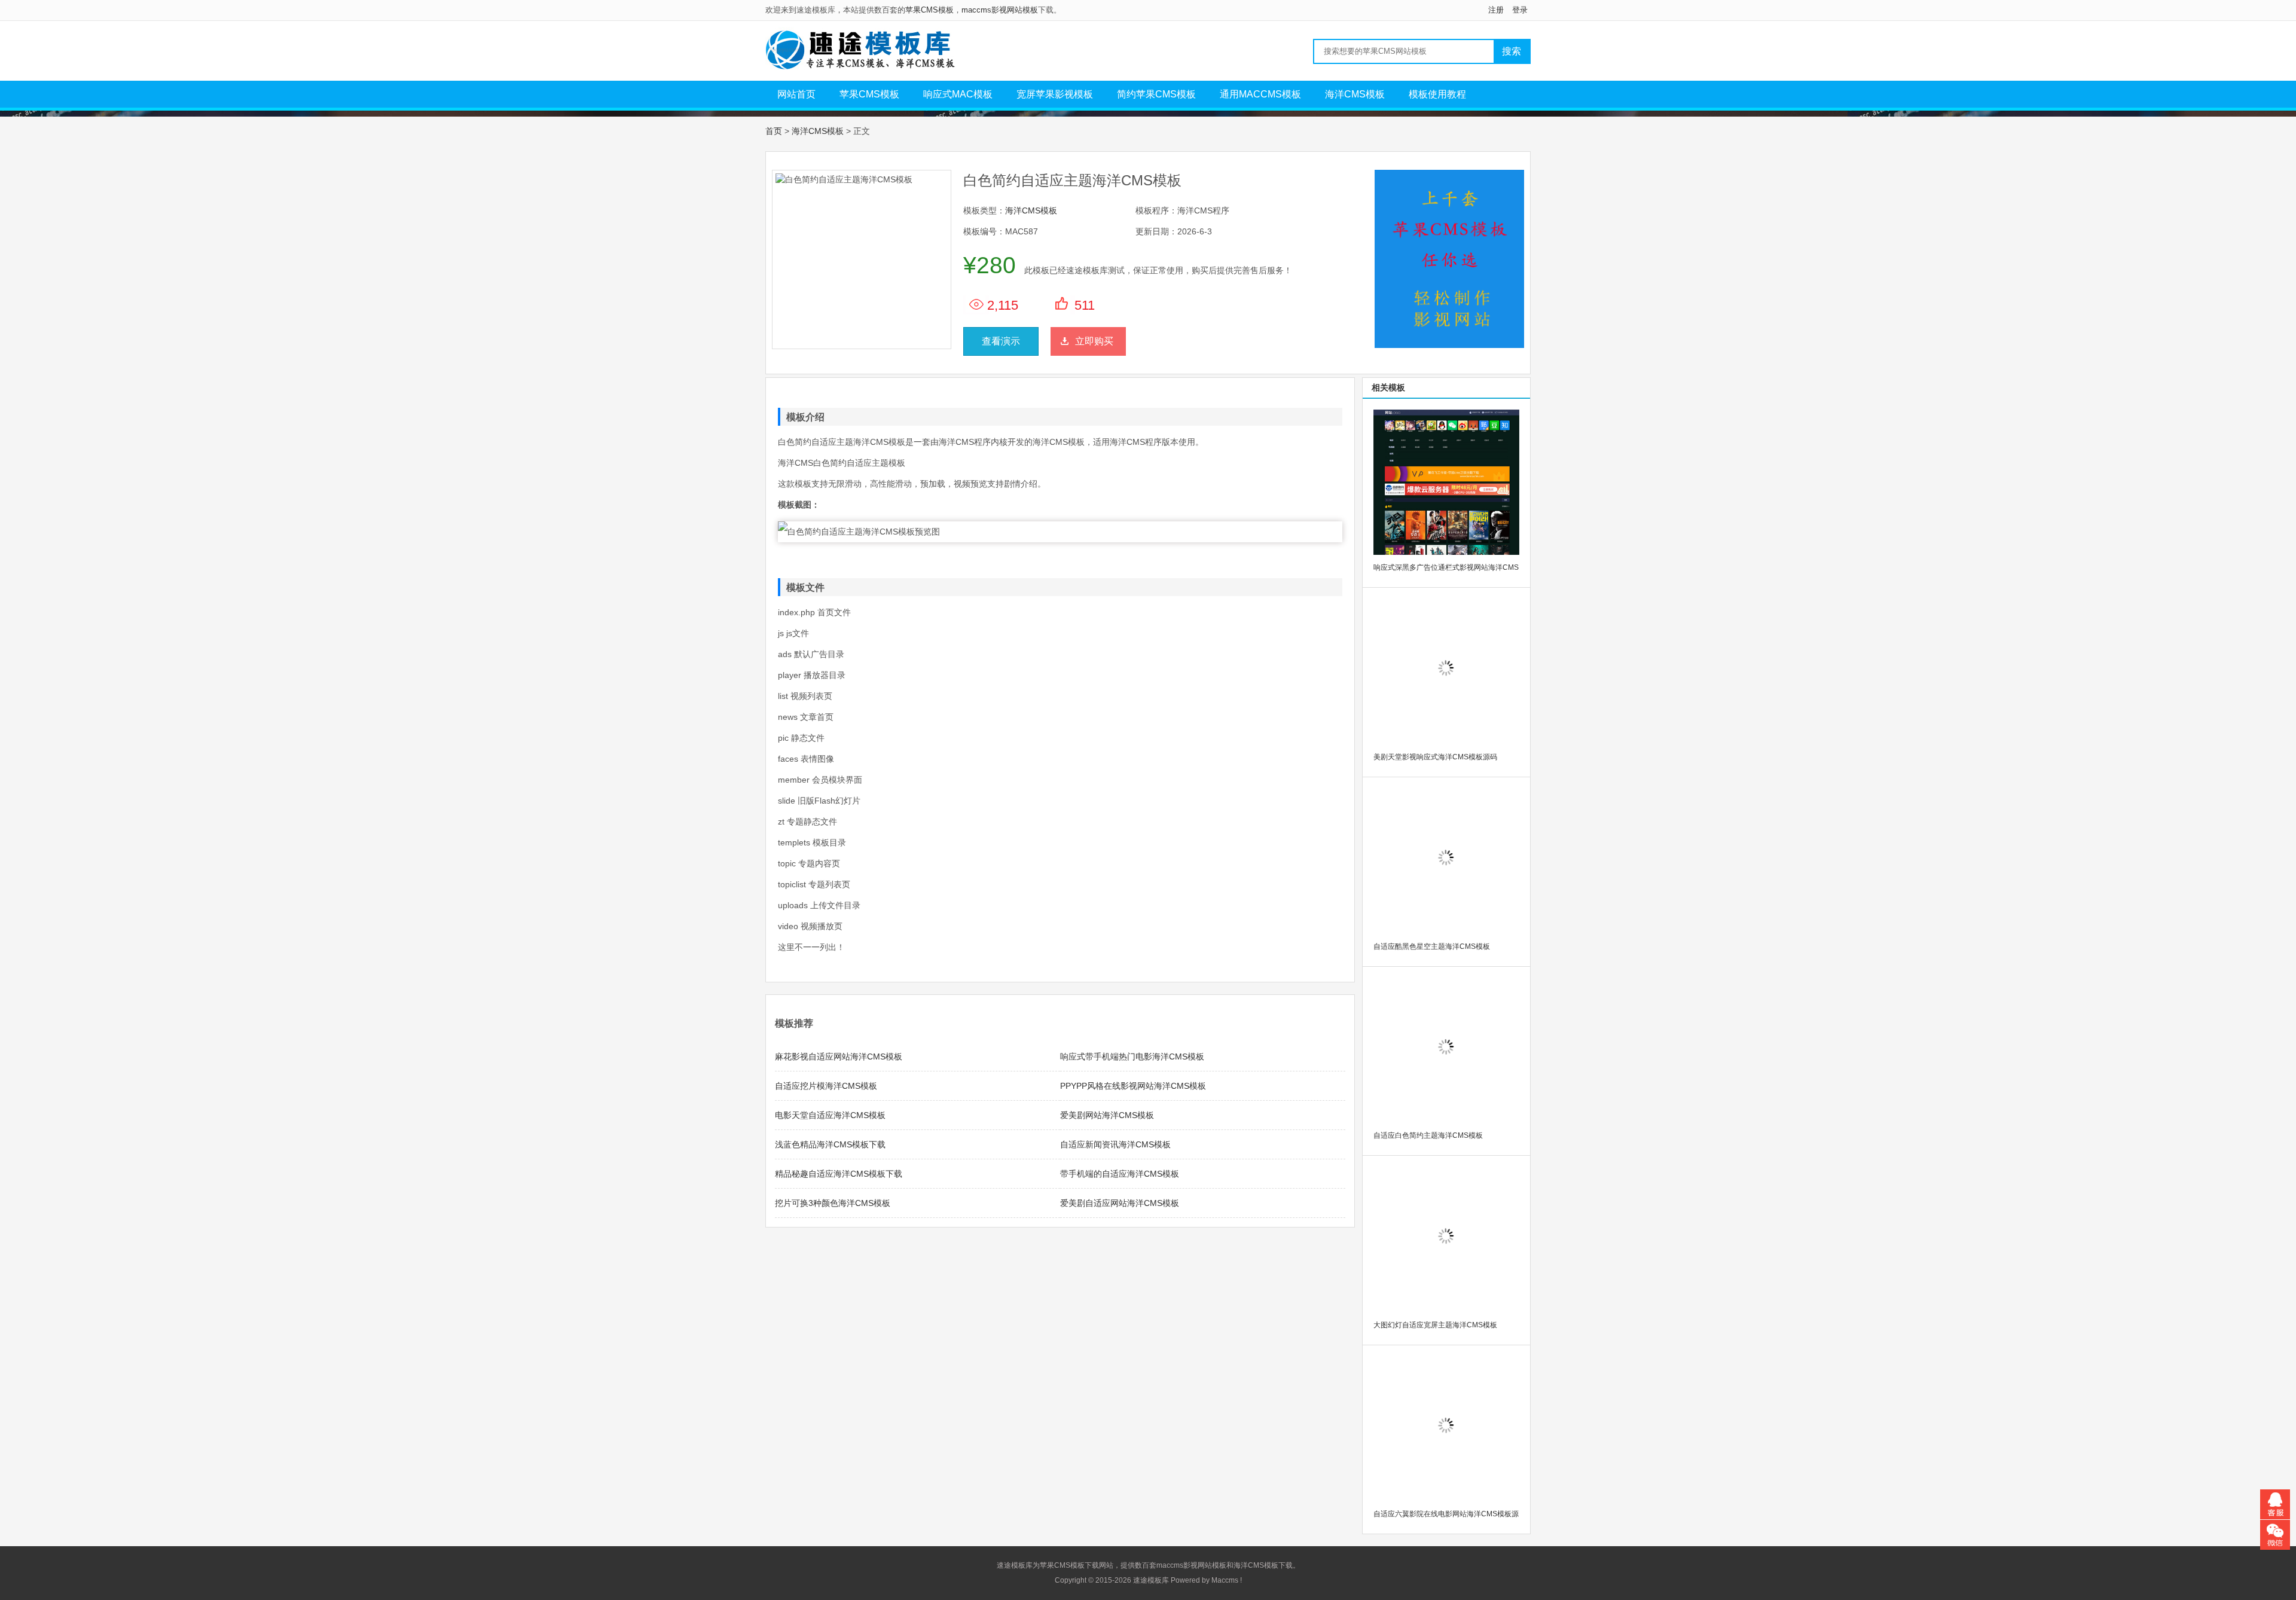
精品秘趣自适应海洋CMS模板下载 (839, 1174)
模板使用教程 (1437, 94)
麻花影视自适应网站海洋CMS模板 (839, 1057)
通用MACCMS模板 (1260, 94)
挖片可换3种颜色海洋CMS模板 (833, 1203)
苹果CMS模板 (929, 10)
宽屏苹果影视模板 (1055, 94)
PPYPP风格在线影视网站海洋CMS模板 (1133, 1086)
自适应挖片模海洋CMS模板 (826, 1086)
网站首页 (796, 94)
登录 (1520, 10)
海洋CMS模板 (1355, 94)
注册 (1496, 10)
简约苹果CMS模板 (1156, 94)
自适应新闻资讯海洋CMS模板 (1115, 1144)
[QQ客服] (2275, 1504)
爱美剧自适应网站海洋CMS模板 (1120, 1203)
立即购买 (1094, 341)
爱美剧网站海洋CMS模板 (1107, 1115)
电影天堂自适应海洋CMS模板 (830, 1115)
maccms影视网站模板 (1000, 10)
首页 (774, 131)
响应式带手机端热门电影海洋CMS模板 (1132, 1057)
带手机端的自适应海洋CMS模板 (1120, 1174)
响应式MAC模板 (958, 94)
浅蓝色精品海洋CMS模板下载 (830, 1144)
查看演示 (1001, 341)
